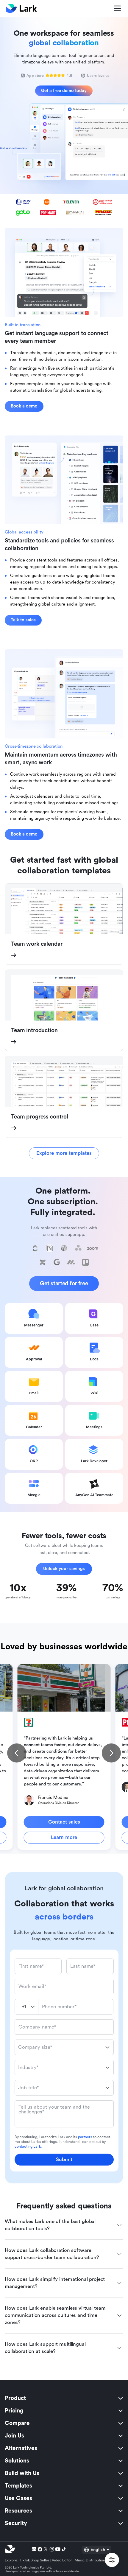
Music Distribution (90, 2560)
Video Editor (62, 2560)
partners (85, 2137)
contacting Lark (28, 2146)
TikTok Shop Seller (35, 2560)
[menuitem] (64, 2398)
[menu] (64, 2461)
